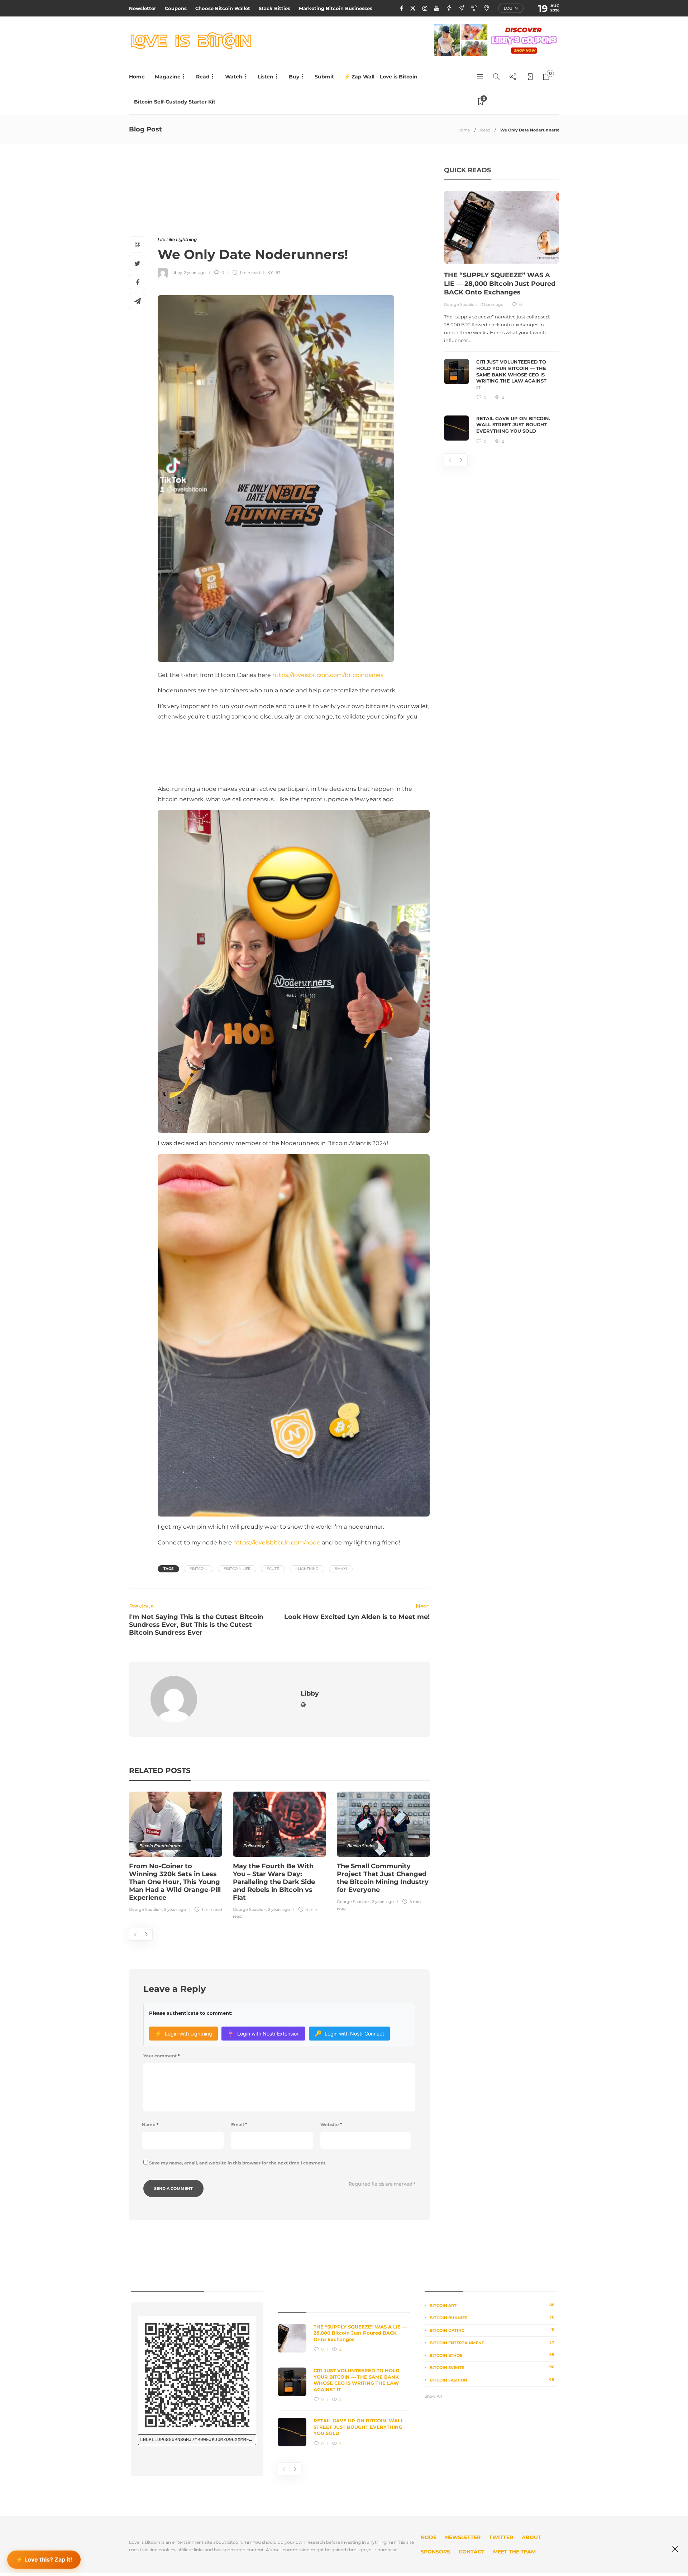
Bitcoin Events (492, 2367)
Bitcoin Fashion (492, 2380)
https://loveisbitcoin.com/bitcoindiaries (328, 675)
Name (150, 2125)
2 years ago (195, 273)
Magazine (168, 77)
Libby (177, 273)
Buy (294, 77)
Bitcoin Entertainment (161, 1846)
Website (331, 2125)
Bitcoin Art (492, 2305)
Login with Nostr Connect (349, 2033)
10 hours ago (491, 304)
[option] (176, 1853)
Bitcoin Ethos (492, 2355)
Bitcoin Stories (361, 1846)
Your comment (161, 2056)
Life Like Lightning (177, 239)
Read (203, 77)
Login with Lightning (183, 2033)
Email (239, 2125)
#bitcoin (199, 1569)
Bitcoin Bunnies (492, 2317)
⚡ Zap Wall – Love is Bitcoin (381, 77)
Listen (266, 77)
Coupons (176, 8)
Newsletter (143, 8)
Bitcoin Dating (492, 2330)
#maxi (341, 1569)
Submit (324, 77)
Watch (234, 77)
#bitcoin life (237, 1569)
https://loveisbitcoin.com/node (277, 1542)
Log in (511, 8)
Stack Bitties (274, 8)
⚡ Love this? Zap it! (44, 2558)
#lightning (307, 1569)
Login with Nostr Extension (263, 2033)
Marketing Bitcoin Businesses (336, 8)
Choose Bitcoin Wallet (223, 8)
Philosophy (254, 1846)
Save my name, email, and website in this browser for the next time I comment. (238, 2163)
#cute (273, 1569)
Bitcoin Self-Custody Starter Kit (175, 102)
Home (137, 77)
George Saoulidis (146, 1909)
